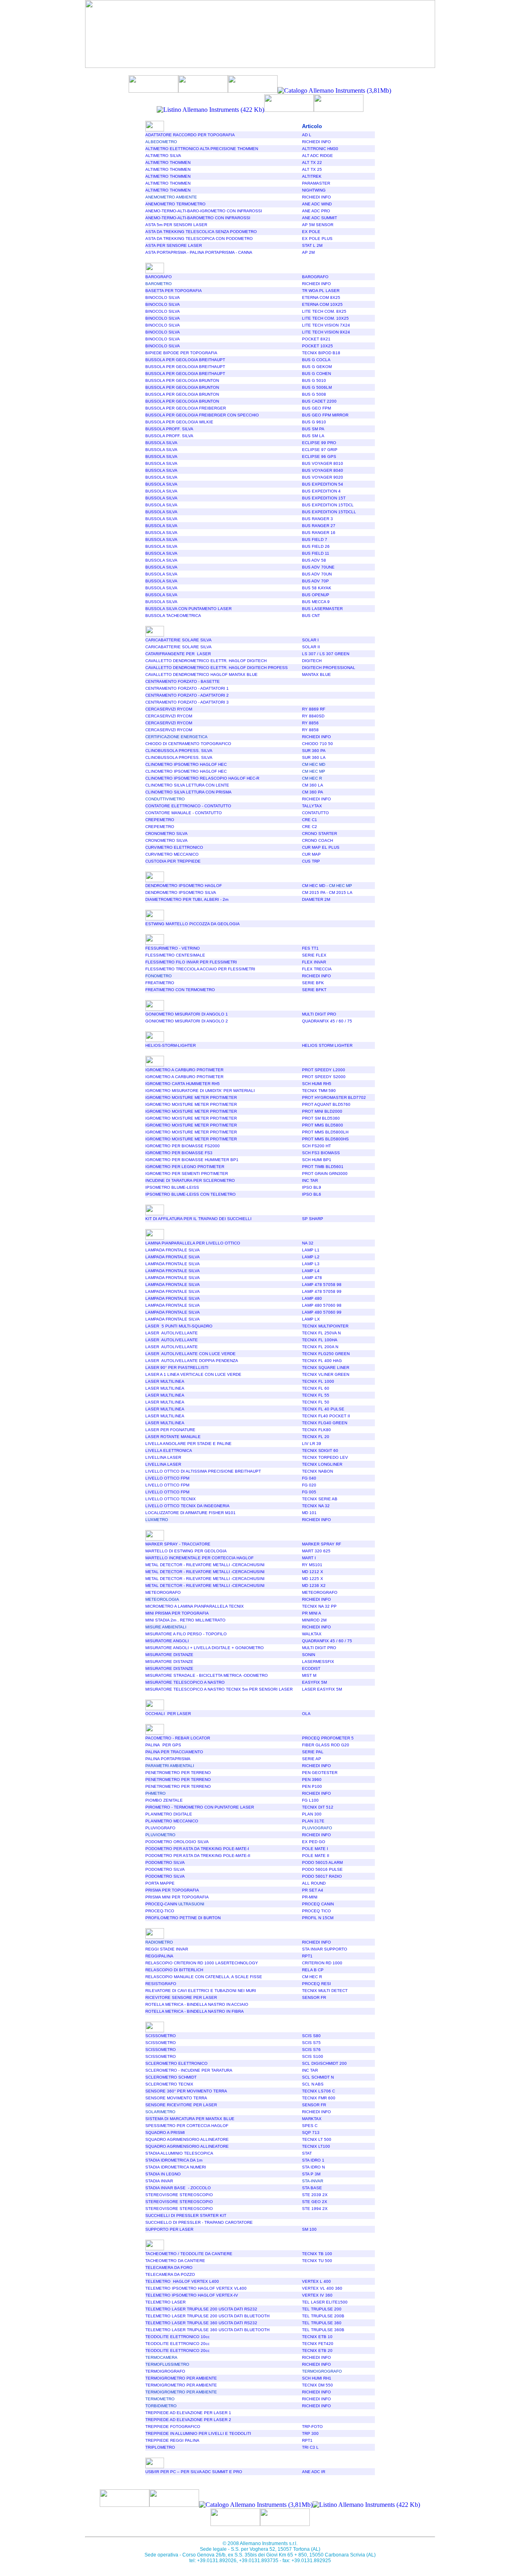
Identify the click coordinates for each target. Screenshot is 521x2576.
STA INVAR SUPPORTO (325, 1949)
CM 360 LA (313, 785)
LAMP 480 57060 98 (322, 1305)
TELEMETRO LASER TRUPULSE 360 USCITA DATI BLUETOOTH (207, 2330)
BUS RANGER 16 (319, 533)
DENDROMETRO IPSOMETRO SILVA (181, 892)
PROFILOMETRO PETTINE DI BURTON (183, 1918)
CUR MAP (311, 854)
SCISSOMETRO (161, 2036)
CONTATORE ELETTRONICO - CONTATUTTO (188, 806)
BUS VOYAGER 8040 (323, 470)
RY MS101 (312, 1565)
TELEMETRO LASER (165, 2302)
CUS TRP (311, 861)
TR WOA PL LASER (321, 291)
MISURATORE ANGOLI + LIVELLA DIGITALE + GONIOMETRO (205, 1648)
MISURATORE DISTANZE (169, 1655)
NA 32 (308, 1243)
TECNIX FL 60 (316, 1388)
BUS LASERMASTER (322, 609)
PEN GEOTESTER (320, 1773)
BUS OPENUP (316, 595)
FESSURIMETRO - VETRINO (173, 948)
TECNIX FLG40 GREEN (325, 1423)
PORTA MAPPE (160, 1883)
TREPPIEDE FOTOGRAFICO (173, 2427)
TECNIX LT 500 (317, 2139)
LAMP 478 (312, 1278)
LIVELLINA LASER (163, 1457)
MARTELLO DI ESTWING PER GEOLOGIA (186, 1551)
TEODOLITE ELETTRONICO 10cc (177, 2337)
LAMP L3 (311, 1264)
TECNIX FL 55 (316, 1395)
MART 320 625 (316, 1551)
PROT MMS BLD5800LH (325, 1132)
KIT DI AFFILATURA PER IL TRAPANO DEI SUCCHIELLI (198, 1219)
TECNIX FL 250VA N (321, 1333)
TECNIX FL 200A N (320, 1347)
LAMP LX (311, 1319)
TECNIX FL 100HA (320, 1340)
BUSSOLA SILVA (161, 443)
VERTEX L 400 (316, 2281)
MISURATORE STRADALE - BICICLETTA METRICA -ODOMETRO (207, 1675)
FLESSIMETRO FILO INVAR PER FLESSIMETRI (191, 962)
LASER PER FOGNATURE (170, 1430)
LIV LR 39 (312, 1444)
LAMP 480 (312, 1298)
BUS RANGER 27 (319, 526)
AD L (307, 135)
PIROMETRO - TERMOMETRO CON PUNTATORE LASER (200, 1807)
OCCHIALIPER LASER (168, 1714)
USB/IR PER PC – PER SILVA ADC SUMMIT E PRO (194, 2472)
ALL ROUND (314, 1883)
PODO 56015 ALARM (322, 1862)
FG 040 (309, 1478)
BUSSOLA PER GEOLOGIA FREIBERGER (186, 408)
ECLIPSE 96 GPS (319, 457)
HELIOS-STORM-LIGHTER (171, 1045)
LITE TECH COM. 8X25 (324, 311)
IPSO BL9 (312, 1187)
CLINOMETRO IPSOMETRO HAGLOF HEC (186, 764)
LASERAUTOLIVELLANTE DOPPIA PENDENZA (192, 1361)
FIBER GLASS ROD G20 (326, 1745)
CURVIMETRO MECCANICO (172, 854)
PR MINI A (312, 1613)
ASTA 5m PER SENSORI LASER (176, 225)
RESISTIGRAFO (161, 1984)
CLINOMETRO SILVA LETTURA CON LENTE (187, 785)
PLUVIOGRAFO (160, 1828)
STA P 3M (311, 2174)
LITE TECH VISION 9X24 (326, 332)
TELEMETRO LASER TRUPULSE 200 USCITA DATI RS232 (201, 2309)
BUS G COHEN (316, 374)
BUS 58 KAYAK (317, 588)
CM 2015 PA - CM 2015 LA (327, 892)
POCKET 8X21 (316, 339)
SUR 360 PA (314, 751)
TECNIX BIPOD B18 (321, 353)
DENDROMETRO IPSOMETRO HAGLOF (184, 886)
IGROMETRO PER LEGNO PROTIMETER (185, 1167)
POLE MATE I (315, 1849)
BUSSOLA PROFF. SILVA (169, 429)
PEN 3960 (312, 1779)
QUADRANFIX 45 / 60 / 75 (327, 1021)
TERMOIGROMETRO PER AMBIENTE (181, 2378)
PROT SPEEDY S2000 (324, 1077)
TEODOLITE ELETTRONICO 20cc (177, 2344)
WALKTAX (312, 1634)
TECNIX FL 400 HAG (322, 1361)
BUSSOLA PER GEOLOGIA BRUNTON (182, 380)
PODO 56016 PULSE (322, 1869)
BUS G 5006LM (317, 387)
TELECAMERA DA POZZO (170, 2274)
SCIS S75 (311, 2043)
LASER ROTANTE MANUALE (173, 1437)
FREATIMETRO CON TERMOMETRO (180, 990)
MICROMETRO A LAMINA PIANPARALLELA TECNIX (195, 1606)
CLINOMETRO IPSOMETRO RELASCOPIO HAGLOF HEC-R (202, 778)
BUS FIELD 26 (316, 546)
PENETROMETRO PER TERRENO (178, 1773)
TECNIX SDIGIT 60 (320, 1450)
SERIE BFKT (314, 990)
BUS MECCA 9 (316, 602)
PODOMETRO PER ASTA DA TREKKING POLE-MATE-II (198, 1856)
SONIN (309, 1655)
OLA (306, 1714)
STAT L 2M (312, 245)
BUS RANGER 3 (317, 519)
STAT (307, 2153)
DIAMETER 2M (316, 899)
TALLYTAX (312, 806)
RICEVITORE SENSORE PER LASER (181, 1997)
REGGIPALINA (159, 1956)
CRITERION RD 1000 (322, 1963)
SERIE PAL (313, 1752)
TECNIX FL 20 (316, 1437)
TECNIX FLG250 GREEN (326, 1354)
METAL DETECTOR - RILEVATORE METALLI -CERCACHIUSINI (205, 1565)
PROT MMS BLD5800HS (325, 1139)
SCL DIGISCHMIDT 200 (324, 2063)
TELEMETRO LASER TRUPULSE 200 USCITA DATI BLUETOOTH (207, 2316)
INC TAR (310, 1180)
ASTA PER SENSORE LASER (174, 245)
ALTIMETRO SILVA (163, 156)
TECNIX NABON (317, 1471)
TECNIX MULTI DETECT (325, 1991)
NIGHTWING (314, 190)
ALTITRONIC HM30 (320, 149)
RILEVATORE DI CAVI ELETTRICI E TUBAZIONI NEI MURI (201, 1991)
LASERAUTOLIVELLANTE (172, 1333)
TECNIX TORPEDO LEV (325, 1457)
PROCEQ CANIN (318, 1904)
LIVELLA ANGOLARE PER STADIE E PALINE (188, 1444)
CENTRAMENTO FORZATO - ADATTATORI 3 (187, 702)
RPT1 (307, 1956)
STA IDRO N (313, 2167)
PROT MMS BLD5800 (323, 1125)
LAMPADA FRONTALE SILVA (173, 1250)
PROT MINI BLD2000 (322, 1111)
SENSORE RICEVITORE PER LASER (181, 2105)
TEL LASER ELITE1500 (325, 2302)
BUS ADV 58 (314, 560)
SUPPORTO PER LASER (169, 2229)
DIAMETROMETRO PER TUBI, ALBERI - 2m (187, 899)
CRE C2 (310, 827)
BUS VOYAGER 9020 (323, 477)
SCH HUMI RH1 (317, 2378)
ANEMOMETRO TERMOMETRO (175, 204)
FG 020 (309, 1485)
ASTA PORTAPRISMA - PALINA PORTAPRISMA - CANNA (199, 252)
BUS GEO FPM (316, 408)
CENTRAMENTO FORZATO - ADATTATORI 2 (187, 695)
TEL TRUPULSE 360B (323, 2330)
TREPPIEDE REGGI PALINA (172, 2440)
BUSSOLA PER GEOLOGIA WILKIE (179, 422)
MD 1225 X (313, 1579)
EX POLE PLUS (317, 239)
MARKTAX (312, 2119)
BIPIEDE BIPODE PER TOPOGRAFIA (181, 353)
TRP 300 (310, 2433)
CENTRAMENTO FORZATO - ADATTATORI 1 (187, 688)
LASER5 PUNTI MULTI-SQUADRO (179, 1326)
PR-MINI (310, 1897)
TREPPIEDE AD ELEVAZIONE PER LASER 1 (188, 2413)
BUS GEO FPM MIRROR (325, 415)
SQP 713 (311, 2133)
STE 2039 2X (315, 2195)
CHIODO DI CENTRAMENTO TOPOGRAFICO (188, 744)
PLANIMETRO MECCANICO (172, 1821)
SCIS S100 (313, 2056)
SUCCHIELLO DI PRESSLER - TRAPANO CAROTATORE (199, 2222)
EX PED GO (314, 1842)
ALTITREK (312, 176)
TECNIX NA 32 (316, 1506)
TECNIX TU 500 (317, 2261)
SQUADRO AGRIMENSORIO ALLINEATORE (187, 2139)
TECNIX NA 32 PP (319, 1606)
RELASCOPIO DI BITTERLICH (174, 1970)
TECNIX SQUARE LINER (326, 1368)
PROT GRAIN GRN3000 (325, 1174)
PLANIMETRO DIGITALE (169, 1814)
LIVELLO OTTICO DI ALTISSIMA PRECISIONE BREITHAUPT (203, 1471)
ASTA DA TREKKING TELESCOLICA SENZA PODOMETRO (201, 232)
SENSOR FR (314, 1997)
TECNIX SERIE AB (320, 1499)
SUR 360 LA (314, 757)
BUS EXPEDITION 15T (324, 498)
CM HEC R (312, 1977)
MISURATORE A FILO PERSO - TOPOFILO (186, 1634)
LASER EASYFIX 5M (322, 1689)
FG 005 (309, 1492)
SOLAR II (311, 647)
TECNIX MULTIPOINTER (325, 1326)
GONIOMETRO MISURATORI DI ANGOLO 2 (187, 1021)
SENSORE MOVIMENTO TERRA (176, 2098)
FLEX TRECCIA (317, 969)
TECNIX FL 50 (316, 1402)
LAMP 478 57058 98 (322, 1285)
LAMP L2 (311, 1257)
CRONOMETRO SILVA (166, 834)
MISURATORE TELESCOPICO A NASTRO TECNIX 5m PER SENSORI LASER (219, 1689)
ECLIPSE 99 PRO (319, 443)
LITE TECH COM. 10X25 (325, 318)
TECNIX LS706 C (319, 2091)
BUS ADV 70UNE (318, 567)
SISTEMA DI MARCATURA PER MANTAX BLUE (190, 2119)
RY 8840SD (313, 716)
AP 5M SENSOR (318, 225)
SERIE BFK (313, 983)
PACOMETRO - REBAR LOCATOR (178, 1738)
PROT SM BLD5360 (321, 1118)
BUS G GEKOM (317, 367)
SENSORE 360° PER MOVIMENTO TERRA (186, 2091)
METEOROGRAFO (163, 1592)
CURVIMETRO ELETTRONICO (174, 847)
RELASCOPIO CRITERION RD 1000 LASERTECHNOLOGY (202, 1963)
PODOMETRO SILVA (165, 1862)
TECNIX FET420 (318, 2344)
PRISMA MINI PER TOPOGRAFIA (177, 1897)
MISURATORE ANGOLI (167, 1641)
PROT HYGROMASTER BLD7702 (334, 1097)
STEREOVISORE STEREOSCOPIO (179, 2195)
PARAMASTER (316, 183)
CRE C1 (310, 820)
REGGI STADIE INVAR (167, 1949)
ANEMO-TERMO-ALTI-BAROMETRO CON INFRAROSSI (198, 218)
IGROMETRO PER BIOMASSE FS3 (179, 1153)
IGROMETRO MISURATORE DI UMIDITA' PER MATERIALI (200, 1091)
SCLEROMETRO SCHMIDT (171, 2077)
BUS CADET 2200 (319, 401)
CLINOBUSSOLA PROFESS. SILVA (179, 751)
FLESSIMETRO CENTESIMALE (175, 955)
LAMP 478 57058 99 (322, 1291)
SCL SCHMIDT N (318, 2077)
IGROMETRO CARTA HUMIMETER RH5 (183, 1084)
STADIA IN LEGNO (163, 2174)
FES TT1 (310, 948)
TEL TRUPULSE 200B (323, 2316)
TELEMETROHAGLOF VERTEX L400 (182, 2281)
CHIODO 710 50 (317, 744)
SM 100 (309, 2229)
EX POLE (311, 232)
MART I (309, 1558)
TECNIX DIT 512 (318, 1807)
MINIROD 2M (314, 1620)
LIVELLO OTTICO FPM (167, 1478)
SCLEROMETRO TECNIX (169, 2084)
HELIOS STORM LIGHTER (327, 1045)
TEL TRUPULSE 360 (322, 2323)
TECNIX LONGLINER (322, 1464)
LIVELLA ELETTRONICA (169, 1450)
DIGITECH (312, 661)
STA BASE (312, 2188)
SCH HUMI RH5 (317, 1084)
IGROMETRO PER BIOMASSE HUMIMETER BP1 (192, 1160)
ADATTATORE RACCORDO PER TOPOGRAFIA (190, 135)
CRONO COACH (317, 840)
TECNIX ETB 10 (317, 2337)
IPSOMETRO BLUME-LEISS (172, 1187)
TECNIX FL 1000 (318, 1381)
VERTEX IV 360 (317, 2295)
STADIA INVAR (159, 2181)
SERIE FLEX (314, 955)
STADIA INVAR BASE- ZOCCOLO (178, 2188)
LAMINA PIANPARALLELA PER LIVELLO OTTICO (193, 1243)
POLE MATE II (316, 1856)
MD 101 (309, 1513)
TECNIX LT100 (316, 2146)
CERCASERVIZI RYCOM (169, 709)
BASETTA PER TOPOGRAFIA (174, 291)
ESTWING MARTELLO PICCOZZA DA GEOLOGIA (193, 924)
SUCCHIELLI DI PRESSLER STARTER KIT (186, 2215)
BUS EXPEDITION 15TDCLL (329, 512)
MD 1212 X (313, 1572)
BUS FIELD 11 (316, 553)
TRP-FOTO (312, 2427)
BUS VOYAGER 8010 (323, 463)
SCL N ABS (313, 2084)
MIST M (309, 1675)
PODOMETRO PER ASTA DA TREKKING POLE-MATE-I (197, 1849)
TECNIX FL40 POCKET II (326, 1416)
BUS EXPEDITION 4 (321, 491)
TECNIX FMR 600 (319, 2098)
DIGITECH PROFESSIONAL (329, 668)
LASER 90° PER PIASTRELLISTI (177, 1368)
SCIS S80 (311, 2036)
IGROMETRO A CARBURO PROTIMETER (184, 1070)
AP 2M (308, 252)
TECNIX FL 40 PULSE (323, 1409)
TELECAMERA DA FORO (169, 2268)
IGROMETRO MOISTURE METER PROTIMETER (191, 1097)
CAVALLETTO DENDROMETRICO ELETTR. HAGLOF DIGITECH (206, 661)
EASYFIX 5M (314, 1682)
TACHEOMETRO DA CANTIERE (175, 2261)
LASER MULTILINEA (165, 1381)
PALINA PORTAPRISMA (168, 1759)
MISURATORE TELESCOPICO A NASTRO (185, 1682)
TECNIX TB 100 (317, 2254)
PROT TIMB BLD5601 (323, 1167)
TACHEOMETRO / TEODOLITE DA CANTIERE (189, 2254)
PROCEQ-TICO (160, 1911)
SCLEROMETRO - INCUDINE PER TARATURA (189, 2070)
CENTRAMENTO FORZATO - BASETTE (183, 681)
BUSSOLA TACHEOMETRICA (173, 616)
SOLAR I (310, 640)
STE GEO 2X (315, 2202)
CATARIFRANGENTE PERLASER (178, 654)
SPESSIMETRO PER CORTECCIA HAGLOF (187, 2126)
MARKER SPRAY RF (322, 1544)
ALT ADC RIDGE (317, 156)
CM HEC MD (314, 886)
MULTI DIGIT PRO (319, 1014)
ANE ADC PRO (316, 211)
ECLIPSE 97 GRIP (320, 450)
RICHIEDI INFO (316, 142)
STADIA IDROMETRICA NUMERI (176, 2167)
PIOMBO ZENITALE (164, 1800)
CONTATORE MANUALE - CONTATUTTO (184, 813)
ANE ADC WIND (317, 204)
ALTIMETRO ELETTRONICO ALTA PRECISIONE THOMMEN (202, 149)
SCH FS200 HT (316, 1146)
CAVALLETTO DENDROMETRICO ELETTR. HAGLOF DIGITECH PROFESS (217, 668)
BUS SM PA (313, 429)
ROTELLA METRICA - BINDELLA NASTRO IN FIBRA (195, 2011)
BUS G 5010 (314, 380)
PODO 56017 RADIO (322, 1876)
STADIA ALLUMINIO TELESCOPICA (179, 2153)
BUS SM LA (313, 436)
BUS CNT (311, 616)
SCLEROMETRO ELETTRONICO (176, 2063)
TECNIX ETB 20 (317, 2350)
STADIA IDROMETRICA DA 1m (174, 2160)
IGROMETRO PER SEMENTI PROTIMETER (187, 1174)
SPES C (310, 2126)
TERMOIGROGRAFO (165, 2371)
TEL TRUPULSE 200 (322, 2309)
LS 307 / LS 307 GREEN (326, 654)
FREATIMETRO (160, 983)
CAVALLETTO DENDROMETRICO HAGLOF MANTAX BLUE (201, 675)
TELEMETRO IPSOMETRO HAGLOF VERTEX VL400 (196, 2288)
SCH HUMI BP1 (317, 1160)
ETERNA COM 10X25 (322, 304)
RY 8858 (310, 730)
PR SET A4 (313, 1890)
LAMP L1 (311, 1250)
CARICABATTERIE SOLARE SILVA (178, 640)
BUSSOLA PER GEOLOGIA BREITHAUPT (185, 360)
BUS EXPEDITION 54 (323, 484)
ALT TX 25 (312, 169)
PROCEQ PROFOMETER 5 (328, 1738)
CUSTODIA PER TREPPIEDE (173, 861)
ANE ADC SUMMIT (320, 218)
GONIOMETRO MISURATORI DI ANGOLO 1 (187, 1014)
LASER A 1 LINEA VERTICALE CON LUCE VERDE (193, 1374)
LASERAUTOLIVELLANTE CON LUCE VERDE (190, 1354)
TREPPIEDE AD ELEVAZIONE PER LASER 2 (188, 2420)
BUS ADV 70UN (317, 574)
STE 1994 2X (315, 2209)
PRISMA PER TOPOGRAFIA (172, 1890)
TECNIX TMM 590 (319, 1091)
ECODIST (311, 1668)
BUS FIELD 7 (315, 539)
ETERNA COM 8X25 (321, 297)
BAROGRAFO (159, 277)
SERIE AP (312, 1759)
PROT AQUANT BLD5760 (326, 1104)
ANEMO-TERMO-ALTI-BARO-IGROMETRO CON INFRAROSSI (204, 211)
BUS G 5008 (314, 394)
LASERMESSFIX (318, 1662)
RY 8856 (310, 723)
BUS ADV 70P (315, 581)
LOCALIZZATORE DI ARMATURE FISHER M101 (190, 1513)
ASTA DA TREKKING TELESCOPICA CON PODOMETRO (199, 239)
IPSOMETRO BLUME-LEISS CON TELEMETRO (190, 1194)
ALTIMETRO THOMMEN (168, 162)
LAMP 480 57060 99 (322, 1312)
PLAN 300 (312, 1814)
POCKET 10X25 (317, 346)
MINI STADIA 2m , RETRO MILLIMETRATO (185, 1620)
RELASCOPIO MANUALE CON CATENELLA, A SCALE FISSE (204, 1977)
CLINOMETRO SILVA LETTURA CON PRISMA (188, 792)
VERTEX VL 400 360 (322, 2288)
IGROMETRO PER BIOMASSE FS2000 (183, 1146)
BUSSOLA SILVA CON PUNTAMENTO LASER (188, 609)
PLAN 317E (313, 1821)
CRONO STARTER (320, 834)
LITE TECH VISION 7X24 (326, 325)
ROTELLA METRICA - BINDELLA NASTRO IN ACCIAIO (197, 2004)
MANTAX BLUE (316, 675)
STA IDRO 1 (313, 2160)
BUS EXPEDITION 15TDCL (328, 505)
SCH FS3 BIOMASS (321, 1153)
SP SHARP (313, 1219)
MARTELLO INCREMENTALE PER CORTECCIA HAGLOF (199, 1558)
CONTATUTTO (315, 813)
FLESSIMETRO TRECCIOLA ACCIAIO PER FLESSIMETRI (200, 969)
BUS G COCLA (316, 360)
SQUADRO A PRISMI (165, 2133)
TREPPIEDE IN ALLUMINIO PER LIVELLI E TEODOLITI (198, 2433)
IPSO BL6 (312, 1194)
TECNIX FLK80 (316, 1430)
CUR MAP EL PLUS (321, 847)
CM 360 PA (313, 792)
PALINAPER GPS (163, 1745)
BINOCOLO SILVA (163, 297)
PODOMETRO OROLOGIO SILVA (177, 1842)
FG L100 (310, 1800)
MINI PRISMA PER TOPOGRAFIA (177, 1613)
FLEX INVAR (314, 962)
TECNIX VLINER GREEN (326, 1374)
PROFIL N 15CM (318, 1918)
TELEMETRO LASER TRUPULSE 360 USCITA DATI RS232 (201, 2323)
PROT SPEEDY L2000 (324, 1070)
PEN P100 (312, 1786)
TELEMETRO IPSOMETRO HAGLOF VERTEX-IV (192, 2295)
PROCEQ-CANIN (175, 1904)
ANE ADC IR (314, 2472)
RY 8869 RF (314, 709)
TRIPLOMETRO (160, 2447)
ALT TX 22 (312, 162)
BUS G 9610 (314, 422)
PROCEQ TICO (316, 1911)
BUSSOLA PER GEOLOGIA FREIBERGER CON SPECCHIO (202, 415)
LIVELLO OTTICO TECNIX (171, 1499)
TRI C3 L (310, 2447)
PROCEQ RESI (316, 1984)
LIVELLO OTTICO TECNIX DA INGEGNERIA (187, 1506)
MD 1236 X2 (314, 1585)
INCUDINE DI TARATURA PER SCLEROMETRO (190, 1180)
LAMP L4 (311, 1271)
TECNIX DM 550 (317, 2385)
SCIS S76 (311, 2050)
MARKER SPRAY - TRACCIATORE (178, 1544)
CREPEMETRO (160, 820)
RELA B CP (313, 1970)
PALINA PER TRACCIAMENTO (174, 1752)
